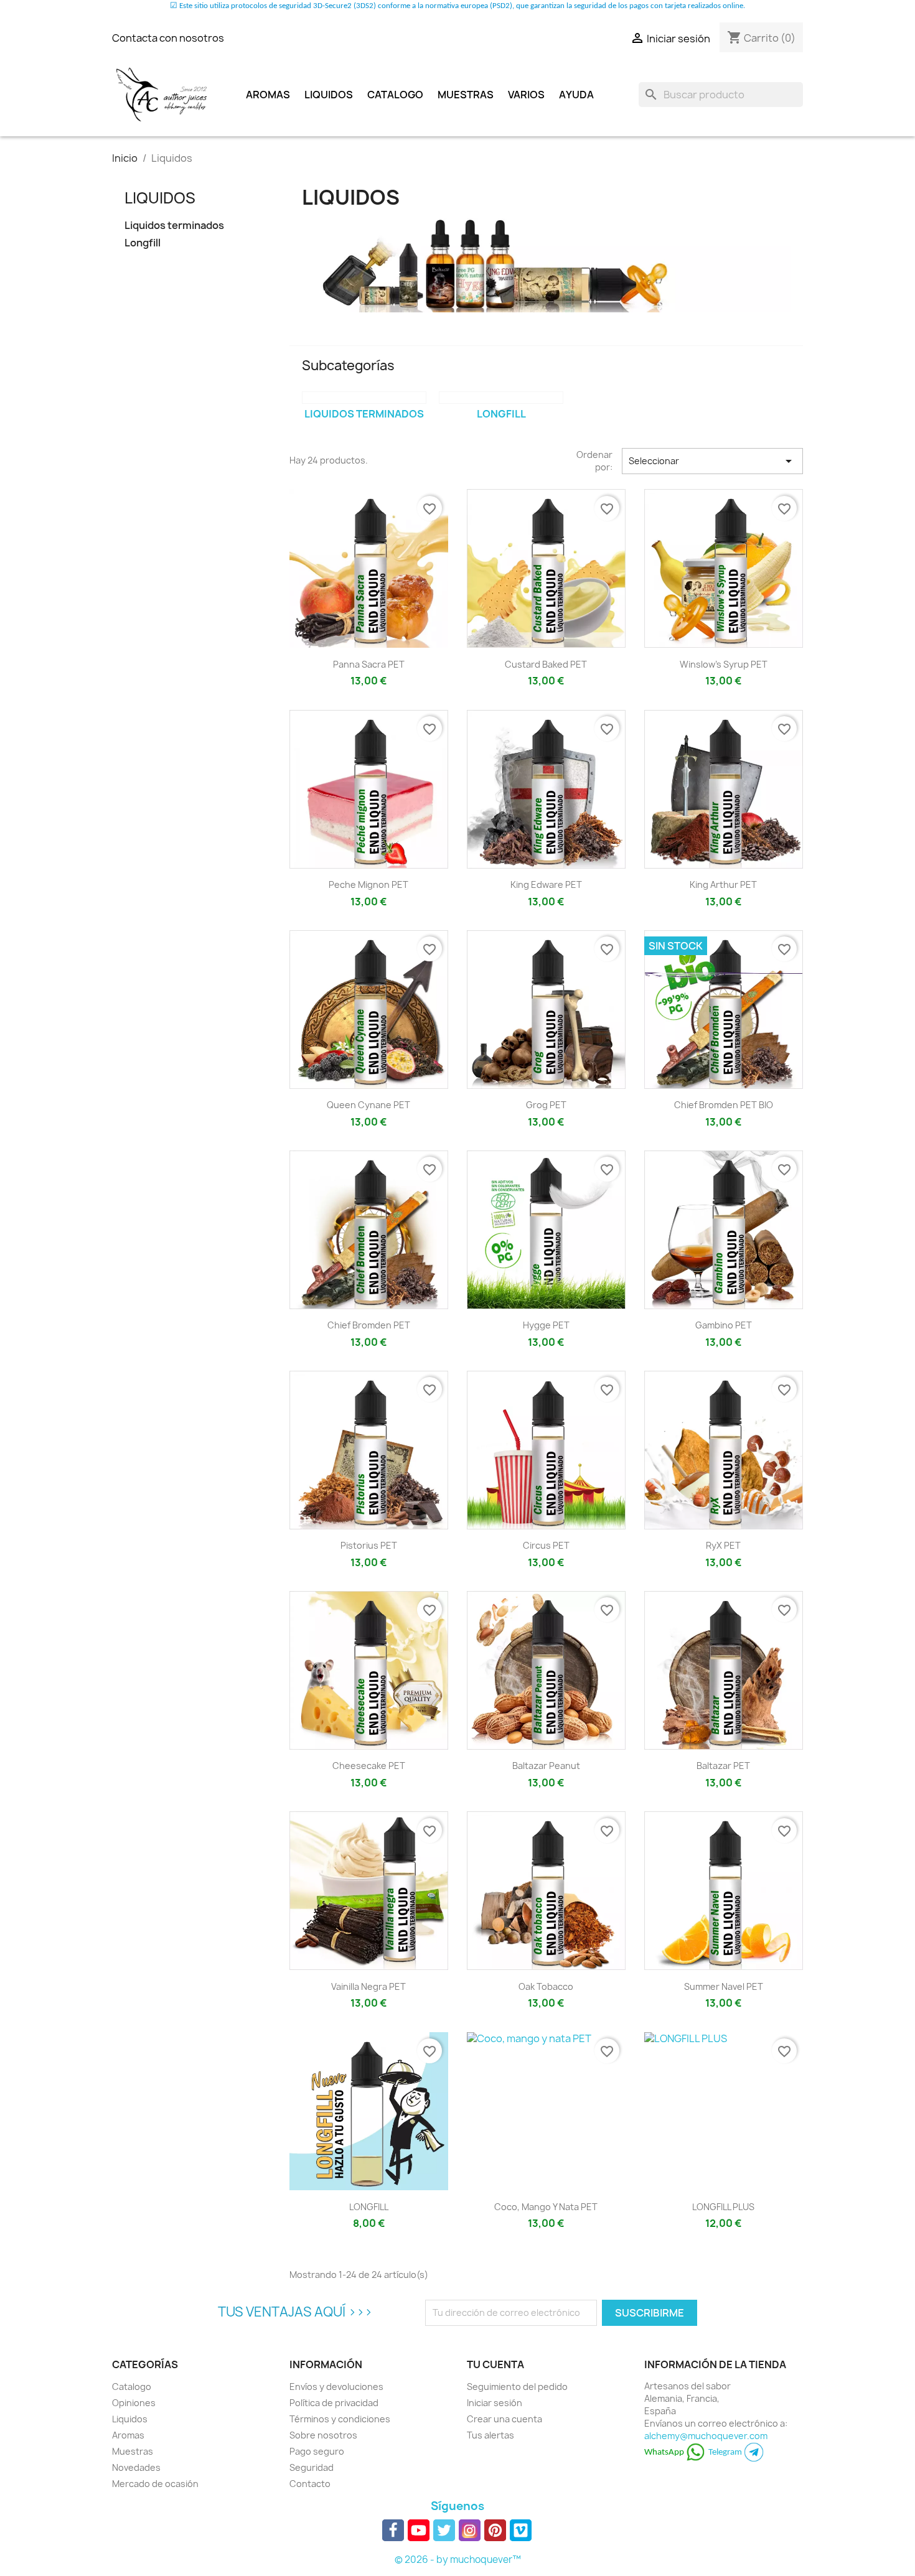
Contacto (310, 2484)
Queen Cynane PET (368, 1105)
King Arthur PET (723, 884)
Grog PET (546, 1105)
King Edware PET (546, 884)
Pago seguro (317, 2451)
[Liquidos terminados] (364, 398)
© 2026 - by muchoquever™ (458, 2560)
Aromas (268, 95)
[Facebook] (393, 2530)
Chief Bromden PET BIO (724, 1105)
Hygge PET (546, 1325)
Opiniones (134, 2403)
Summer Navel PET (724, 1986)
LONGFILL (369, 2207)
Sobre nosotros (323, 2435)
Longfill (143, 243)
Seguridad (312, 2467)
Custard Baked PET (546, 664)
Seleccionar (712, 461)
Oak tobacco (546, 1986)
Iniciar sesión (495, 2403)
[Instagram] (470, 2530)
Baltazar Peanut (546, 1766)
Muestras (466, 95)
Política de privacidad (334, 2403)
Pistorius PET (369, 1545)
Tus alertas (490, 2435)
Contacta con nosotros (168, 38)
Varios (526, 95)
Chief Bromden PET (369, 1325)
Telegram (726, 2452)
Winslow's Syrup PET (724, 664)
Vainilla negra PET (368, 1986)
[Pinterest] (495, 2530)
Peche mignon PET (368, 884)
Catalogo (395, 95)
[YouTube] (419, 2530)
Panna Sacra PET (369, 664)
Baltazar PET (723, 1766)
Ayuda (576, 95)
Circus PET (546, 1545)
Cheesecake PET (369, 1766)
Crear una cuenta (504, 2419)
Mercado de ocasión (155, 2484)
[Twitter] (444, 2530)
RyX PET (723, 1545)
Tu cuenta (495, 2364)
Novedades (136, 2467)
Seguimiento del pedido (517, 2387)
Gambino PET (724, 1325)
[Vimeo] (521, 2530)
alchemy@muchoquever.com (706, 2436)
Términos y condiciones (340, 2419)
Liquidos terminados (174, 226)
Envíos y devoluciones (336, 2387)
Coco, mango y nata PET (546, 2207)
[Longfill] (501, 398)
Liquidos (329, 95)
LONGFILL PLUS (723, 2207)
